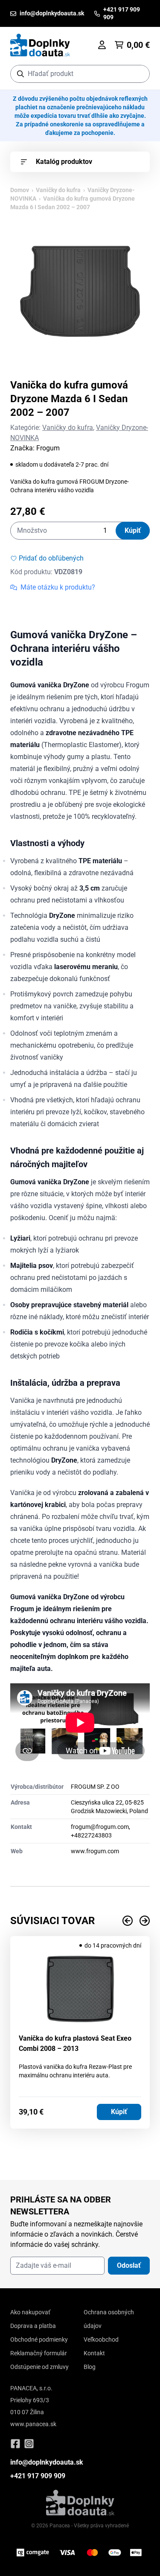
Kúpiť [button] (119, 2112)
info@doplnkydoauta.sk (47, 2462)
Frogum (48, 448)
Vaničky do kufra (58, 190)
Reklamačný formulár (39, 2353)
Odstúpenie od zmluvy (39, 2367)
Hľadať (139, 74)
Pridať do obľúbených (51, 558)
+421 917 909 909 (38, 2476)
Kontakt (94, 2353)
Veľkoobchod (101, 2339)
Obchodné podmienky (39, 2339)
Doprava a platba (33, 2326)
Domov (20, 190)
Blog (90, 2367)
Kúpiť (133, 530)
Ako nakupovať (30, 2312)
